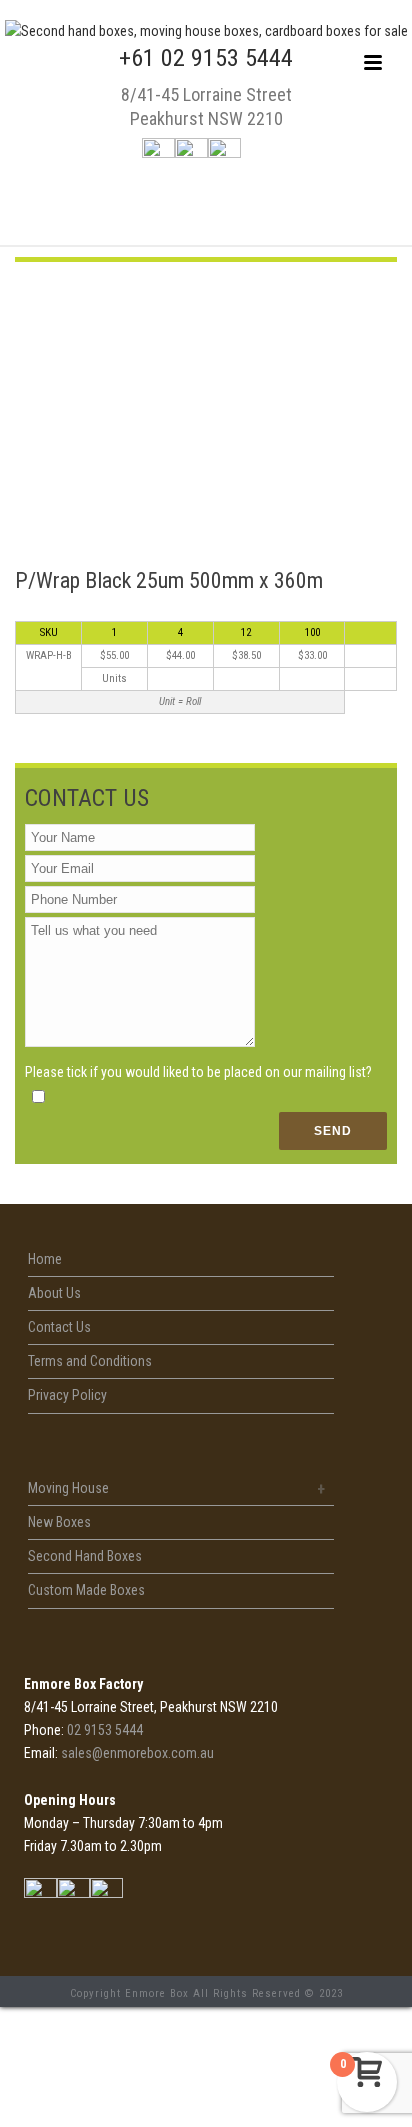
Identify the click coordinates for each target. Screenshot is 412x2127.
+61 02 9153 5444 (206, 58)
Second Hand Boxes (85, 1556)
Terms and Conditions (90, 1361)
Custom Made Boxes (86, 1590)
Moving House (68, 1488)
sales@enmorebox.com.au (137, 1753)
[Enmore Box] (206, 31)
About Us (54, 1293)
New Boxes (59, 1522)
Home (45, 1259)
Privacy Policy (67, 1395)
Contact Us (59, 1327)
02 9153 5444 (105, 1730)
